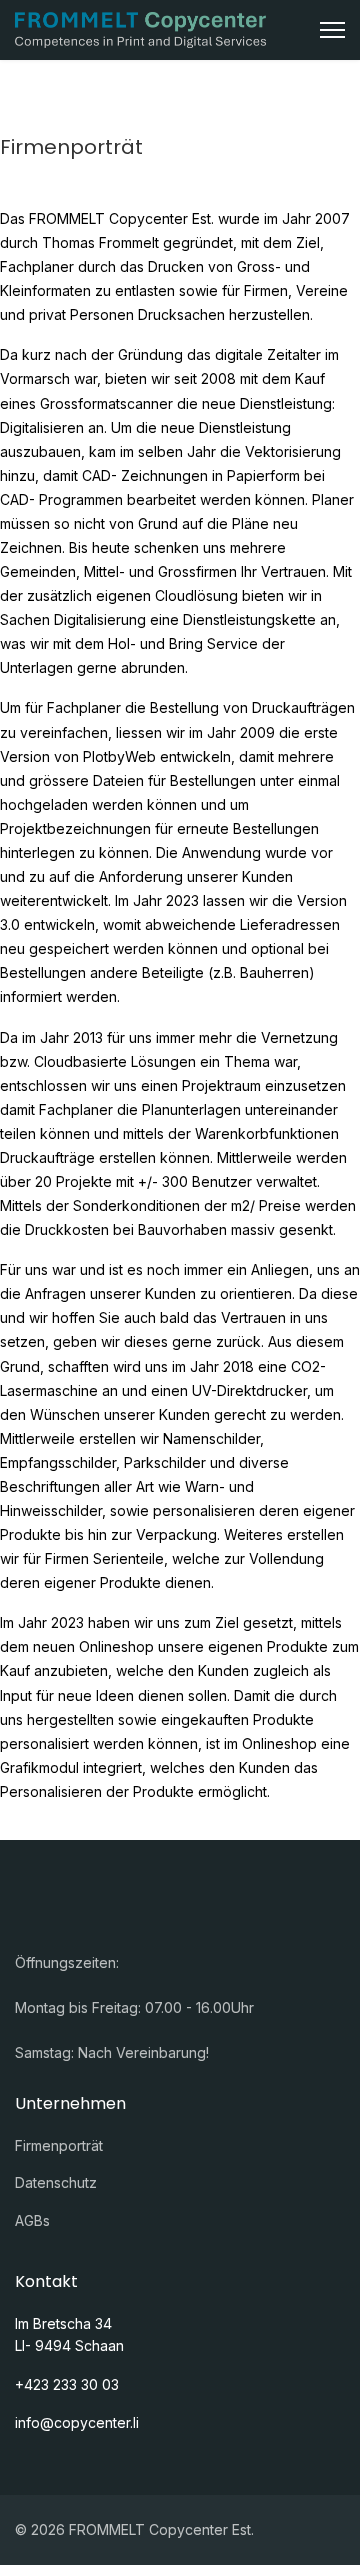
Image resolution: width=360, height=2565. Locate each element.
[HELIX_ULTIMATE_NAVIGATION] (332, 30)
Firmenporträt (59, 2145)
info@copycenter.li (77, 2422)
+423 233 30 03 (67, 2384)
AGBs (32, 2220)
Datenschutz (56, 2182)
